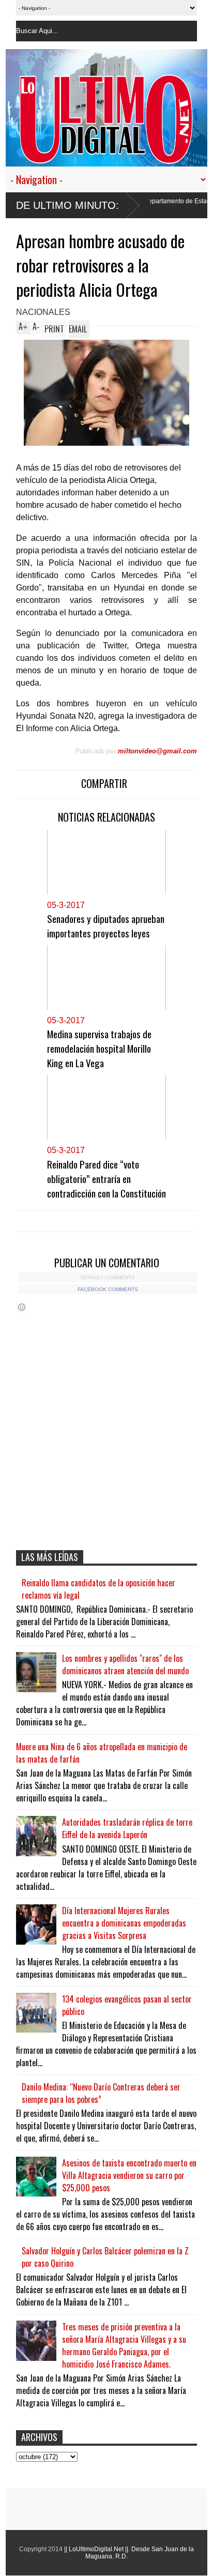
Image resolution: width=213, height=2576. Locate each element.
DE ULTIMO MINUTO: (67, 205)
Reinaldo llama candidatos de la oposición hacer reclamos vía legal (98, 1589)
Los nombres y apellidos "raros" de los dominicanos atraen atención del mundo (125, 1664)
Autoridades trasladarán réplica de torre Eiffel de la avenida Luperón (127, 1828)
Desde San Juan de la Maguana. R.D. (140, 2553)
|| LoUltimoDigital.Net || (96, 2549)
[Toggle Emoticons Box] (22, 1307)
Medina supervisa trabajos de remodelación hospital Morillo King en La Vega (99, 1048)
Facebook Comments (108, 1289)
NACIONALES (43, 312)
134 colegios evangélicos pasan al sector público (127, 2005)
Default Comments (108, 1277)
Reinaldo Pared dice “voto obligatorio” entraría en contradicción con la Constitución (106, 1178)
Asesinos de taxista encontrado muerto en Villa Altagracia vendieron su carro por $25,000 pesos (129, 2175)
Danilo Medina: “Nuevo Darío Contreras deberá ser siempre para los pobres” (101, 2093)
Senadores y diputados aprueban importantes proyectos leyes (106, 926)
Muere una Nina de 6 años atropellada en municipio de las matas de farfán (102, 1753)
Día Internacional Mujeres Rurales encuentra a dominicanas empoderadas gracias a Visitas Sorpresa (124, 1923)
